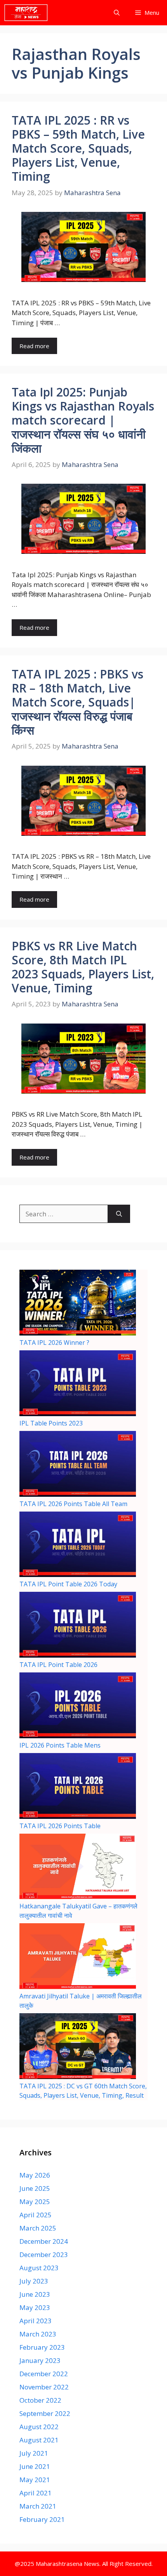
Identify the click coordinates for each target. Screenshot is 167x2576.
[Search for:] (64, 1214)
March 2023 (38, 2334)
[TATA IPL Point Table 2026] (78, 1626)
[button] (117, 13)
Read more (34, 346)
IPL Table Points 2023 (51, 1423)
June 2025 (35, 2188)
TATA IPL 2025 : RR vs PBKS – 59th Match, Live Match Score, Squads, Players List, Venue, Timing (78, 148)
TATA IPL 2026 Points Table (60, 1826)
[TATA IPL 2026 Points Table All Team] (78, 1465)
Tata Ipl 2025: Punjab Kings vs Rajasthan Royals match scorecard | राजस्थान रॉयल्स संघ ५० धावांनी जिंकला (83, 420)
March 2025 (38, 2228)
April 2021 (36, 2493)
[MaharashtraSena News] (26, 13)
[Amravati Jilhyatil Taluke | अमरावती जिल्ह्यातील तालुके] (78, 1957)
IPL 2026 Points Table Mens (60, 1745)
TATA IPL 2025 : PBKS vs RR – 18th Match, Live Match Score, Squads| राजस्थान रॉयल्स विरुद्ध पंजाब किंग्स (77, 702)
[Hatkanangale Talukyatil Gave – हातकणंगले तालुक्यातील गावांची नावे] (78, 1868)
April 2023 (36, 2321)
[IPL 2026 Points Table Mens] (78, 1706)
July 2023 (34, 2281)
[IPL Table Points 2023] (78, 1384)
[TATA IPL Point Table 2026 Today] (78, 1546)
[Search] (119, 1214)
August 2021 (39, 2440)
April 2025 (36, 2215)
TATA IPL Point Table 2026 (58, 1665)
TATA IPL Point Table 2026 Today (68, 1584)
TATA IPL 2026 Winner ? (54, 1343)
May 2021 (35, 2480)
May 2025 (35, 2202)
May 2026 (35, 2175)
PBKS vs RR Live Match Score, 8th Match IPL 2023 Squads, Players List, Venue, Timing (83, 967)
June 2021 (35, 2466)
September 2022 (45, 2413)
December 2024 (44, 2241)
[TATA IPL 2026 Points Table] (78, 1787)
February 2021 (42, 2519)
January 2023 (40, 2360)
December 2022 (44, 2374)
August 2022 (39, 2427)
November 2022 (44, 2387)
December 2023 (44, 2254)
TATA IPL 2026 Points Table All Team (73, 1504)
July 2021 (34, 2453)
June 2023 (35, 2294)
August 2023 (39, 2268)
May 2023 (35, 2307)
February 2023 (42, 2347)
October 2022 (40, 2400)
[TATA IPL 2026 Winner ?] (78, 1304)
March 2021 (38, 2506)
